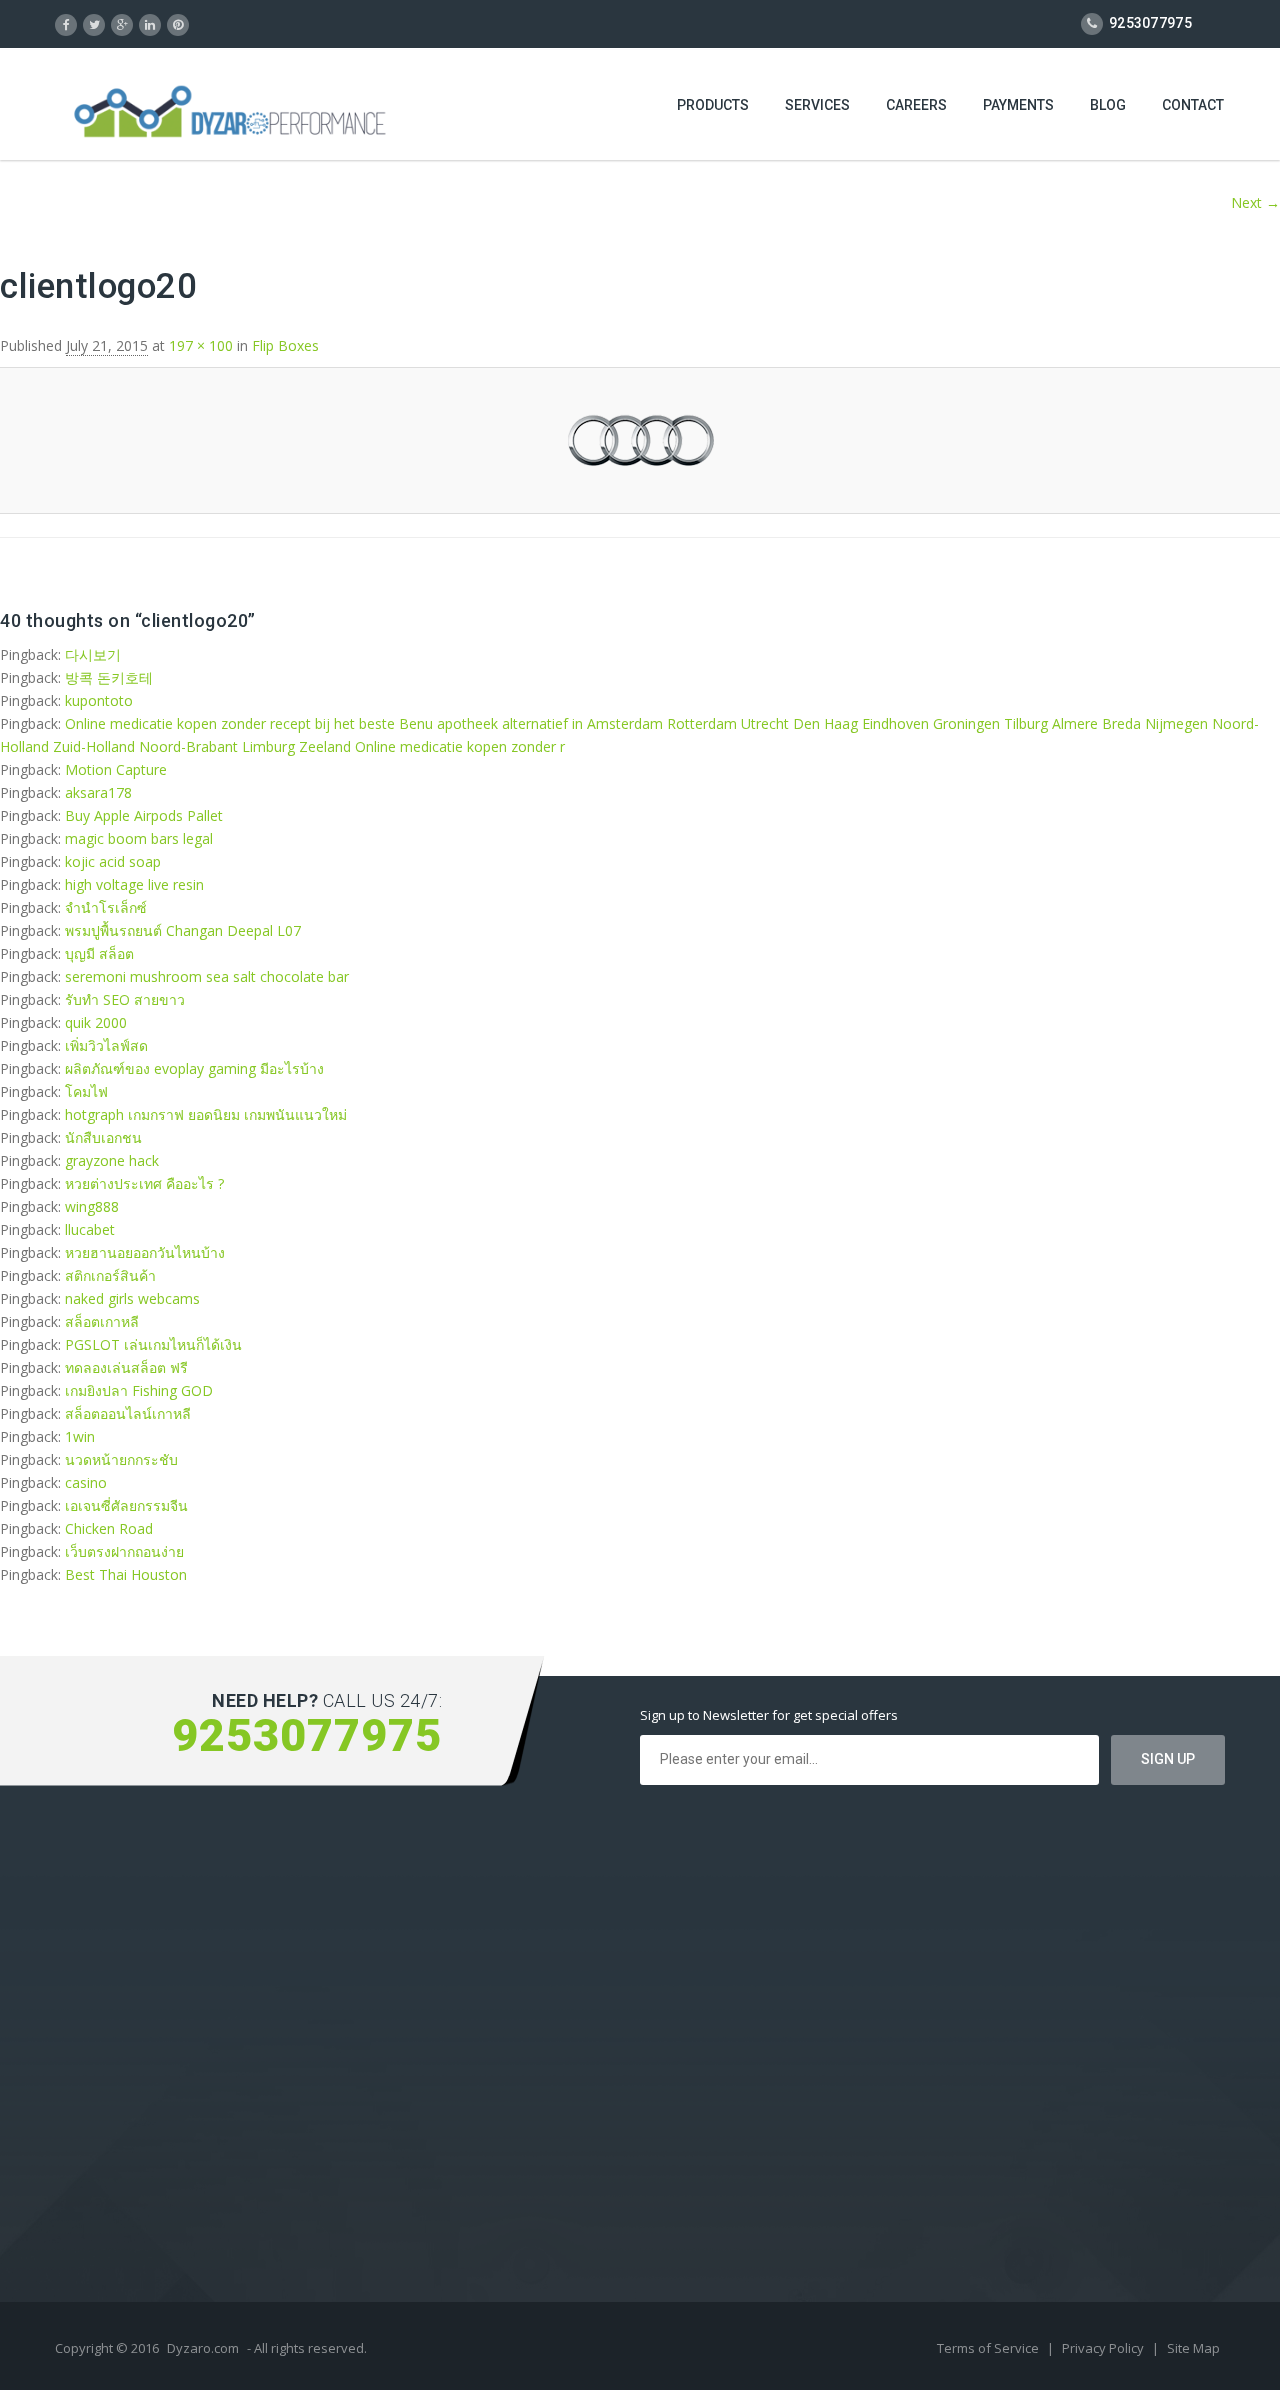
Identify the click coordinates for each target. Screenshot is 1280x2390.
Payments (1018, 105)
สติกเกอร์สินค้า (110, 1275)
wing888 (92, 1206)
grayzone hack (112, 1160)
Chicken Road (109, 1528)
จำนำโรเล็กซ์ (106, 907)
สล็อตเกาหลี (102, 1321)
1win (80, 1436)
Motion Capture (116, 769)
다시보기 (93, 654)
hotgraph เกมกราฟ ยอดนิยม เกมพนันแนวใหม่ (206, 1114)
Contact (1193, 105)
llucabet (90, 1229)
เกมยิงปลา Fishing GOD (139, 1390)
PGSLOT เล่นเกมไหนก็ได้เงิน (153, 1344)
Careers (916, 105)
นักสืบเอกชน (103, 1137)
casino (86, 1482)
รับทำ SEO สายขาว (125, 999)
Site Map (1193, 2348)
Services (817, 105)
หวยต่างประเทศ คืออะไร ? (144, 1183)
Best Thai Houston (126, 1574)
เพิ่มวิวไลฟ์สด (106, 1045)
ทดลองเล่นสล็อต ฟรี (126, 1367)
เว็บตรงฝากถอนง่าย (124, 1551)
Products (713, 105)
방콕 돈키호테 (109, 677)
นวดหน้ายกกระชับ (121, 1459)
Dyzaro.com (203, 2348)
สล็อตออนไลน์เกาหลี (128, 1413)
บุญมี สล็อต (99, 953)
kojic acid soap (113, 861)
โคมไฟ (86, 1091)
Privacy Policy (1104, 2348)
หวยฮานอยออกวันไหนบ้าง (145, 1252)
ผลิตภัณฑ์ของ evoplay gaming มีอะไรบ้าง (194, 1068)
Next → (1255, 202)
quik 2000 (96, 1022)
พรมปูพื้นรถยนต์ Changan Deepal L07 (183, 930)
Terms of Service (989, 2348)
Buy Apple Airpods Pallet (144, 815)
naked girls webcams (132, 1298)
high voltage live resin (134, 884)
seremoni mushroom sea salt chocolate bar (207, 976)
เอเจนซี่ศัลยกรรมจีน (126, 1505)
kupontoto (99, 700)
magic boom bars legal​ (139, 838)
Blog (1108, 105)
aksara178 (98, 792)
